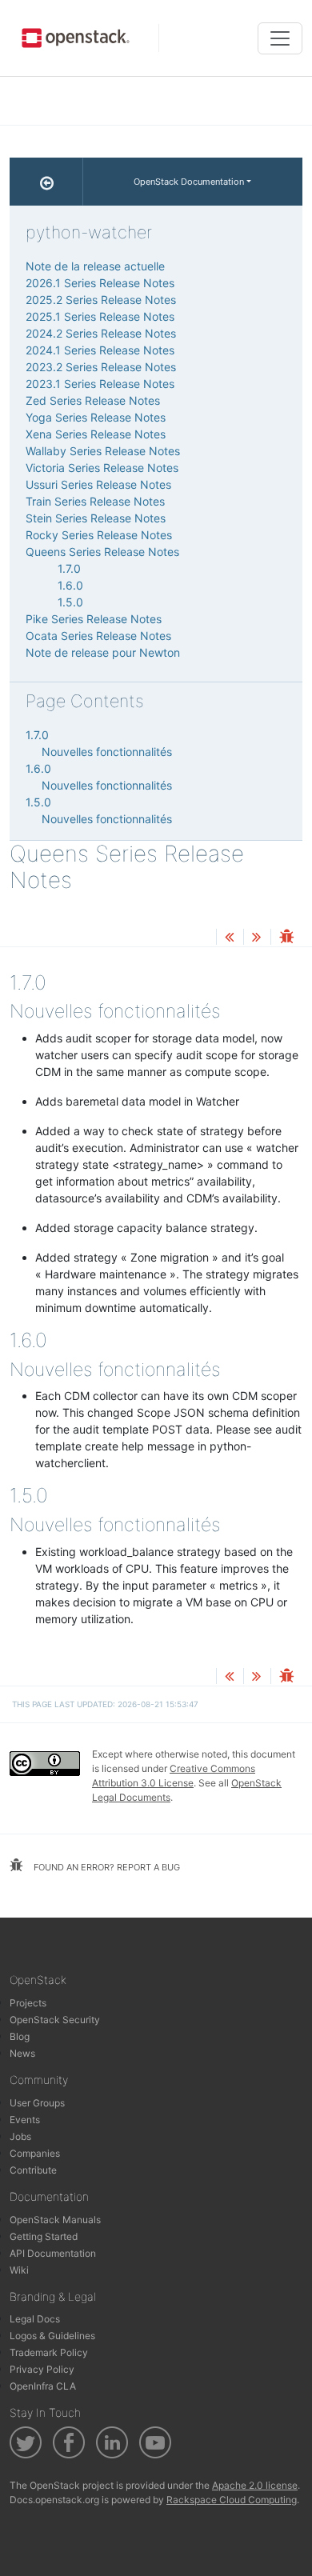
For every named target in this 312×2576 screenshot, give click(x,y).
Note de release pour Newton (103, 652)
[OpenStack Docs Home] (46, 182)
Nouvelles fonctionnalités (107, 752)
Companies (35, 2153)
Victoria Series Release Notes (102, 468)
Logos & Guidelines (52, 2336)
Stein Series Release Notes (96, 518)
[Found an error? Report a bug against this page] (286, 938)
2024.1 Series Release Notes (100, 350)
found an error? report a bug (106, 1867)
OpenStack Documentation (189, 182)
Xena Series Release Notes (96, 434)
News (22, 2053)
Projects (28, 2003)
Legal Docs (35, 2319)
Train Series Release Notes (95, 501)
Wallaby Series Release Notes (103, 451)
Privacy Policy (42, 2369)
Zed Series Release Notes (93, 400)
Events (25, 2120)
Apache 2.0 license (255, 2485)
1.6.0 (70, 585)
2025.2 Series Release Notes (101, 300)
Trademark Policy (49, 2352)
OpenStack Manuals (55, 2220)
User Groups (37, 2103)
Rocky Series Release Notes (99, 535)
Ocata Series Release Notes (98, 636)
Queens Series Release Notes (102, 552)
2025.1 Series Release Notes (100, 316)
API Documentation (53, 2253)
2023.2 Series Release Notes (101, 367)
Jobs (20, 2136)
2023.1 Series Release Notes (100, 384)
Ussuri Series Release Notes (98, 484)
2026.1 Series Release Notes (100, 283)
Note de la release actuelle (95, 266)
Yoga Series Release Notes (96, 417)
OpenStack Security (55, 2020)
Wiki (19, 2270)
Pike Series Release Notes (94, 619)
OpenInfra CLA (43, 2386)
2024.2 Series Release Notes (101, 333)
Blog (20, 2036)
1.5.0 (70, 602)
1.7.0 (69, 568)
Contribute (33, 2170)
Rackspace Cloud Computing (232, 2500)
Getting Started (44, 2236)
